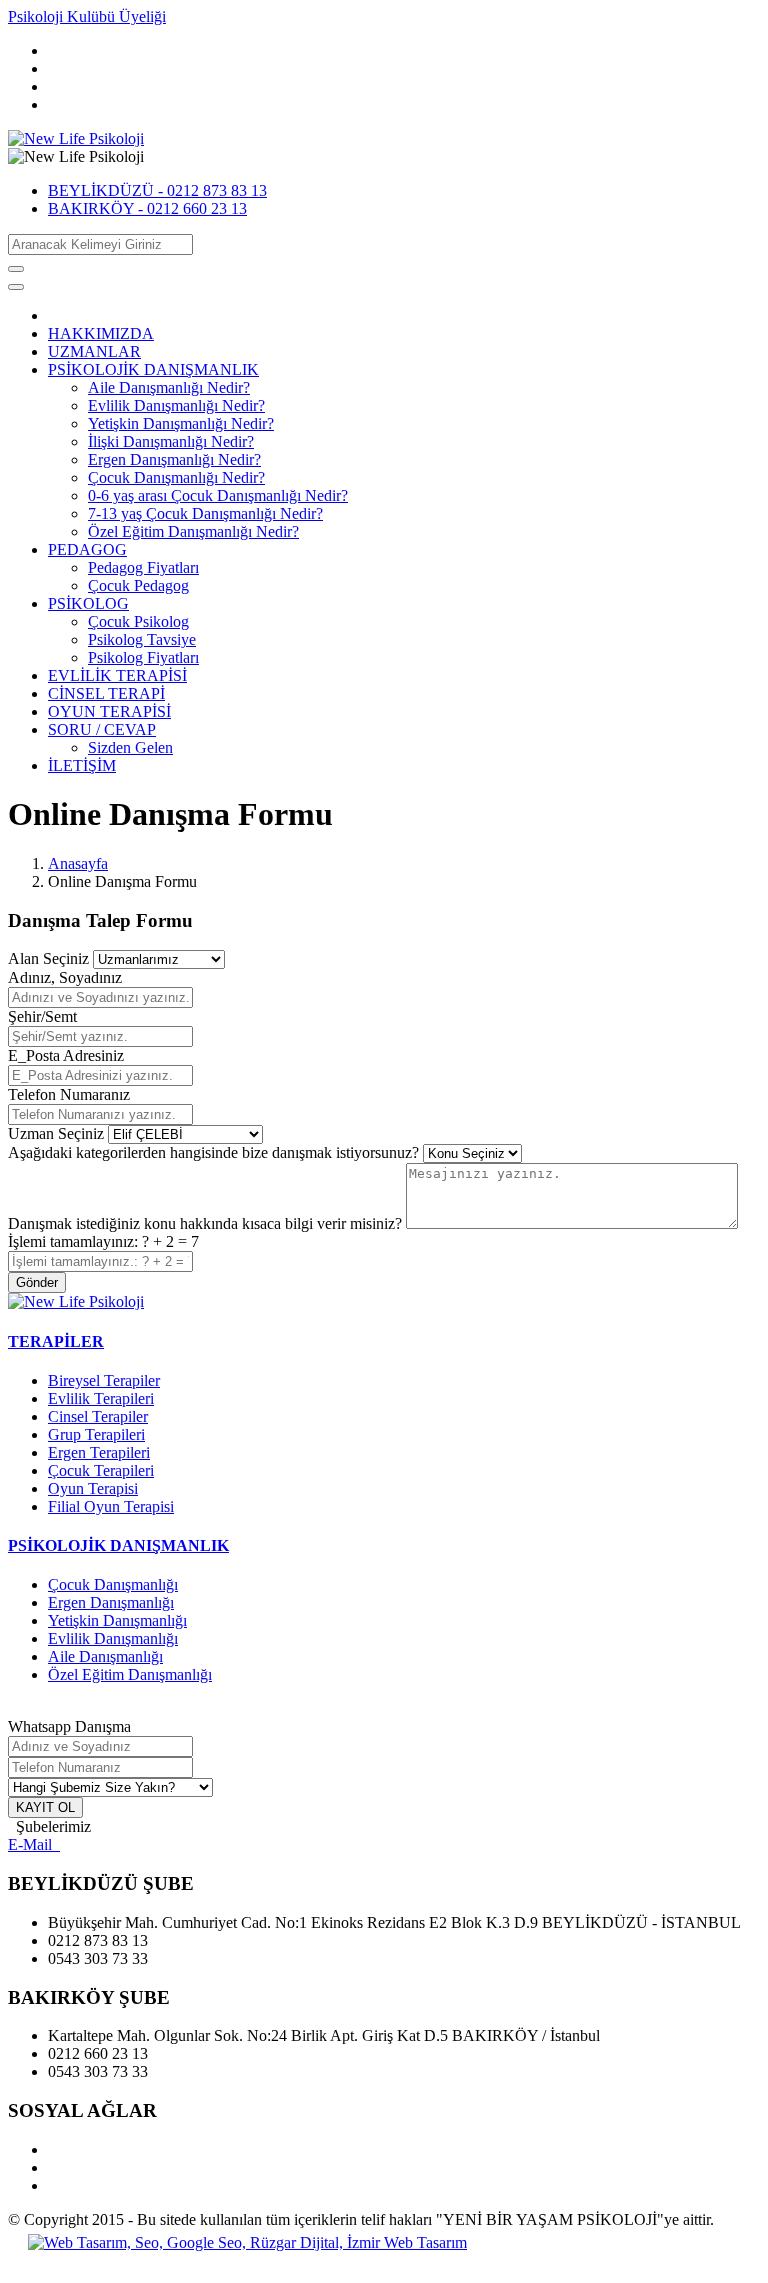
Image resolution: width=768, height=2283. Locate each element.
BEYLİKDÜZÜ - (157, 190)
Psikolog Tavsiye (142, 639)
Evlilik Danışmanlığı (113, 1638)
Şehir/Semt (42, 1016)
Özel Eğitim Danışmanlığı (130, 1674)
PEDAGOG (87, 549)
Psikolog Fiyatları (143, 657)
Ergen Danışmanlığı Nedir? (174, 459)
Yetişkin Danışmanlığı (117, 1620)
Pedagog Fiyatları (143, 567)
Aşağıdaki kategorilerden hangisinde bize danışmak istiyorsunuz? (213, 1152)
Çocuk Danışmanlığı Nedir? (176, 477)
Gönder (37, 1282)
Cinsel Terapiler (98, 1416)
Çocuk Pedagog (138, 585)
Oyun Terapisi (93, 1488)
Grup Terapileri (96, 1434)
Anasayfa (78, 863)
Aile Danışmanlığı (105, 1656)
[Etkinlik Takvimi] (76, 1301)
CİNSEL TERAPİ (106, 693)
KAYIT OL (45, 1807)
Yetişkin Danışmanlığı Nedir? (181, 423)
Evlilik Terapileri (101, 1398)
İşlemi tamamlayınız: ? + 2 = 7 (103, 1241)
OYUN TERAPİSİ (109, 711)
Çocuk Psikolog (138, 621)
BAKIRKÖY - (147, 208)
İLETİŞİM (82, 765)
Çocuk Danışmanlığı (113, 1584)
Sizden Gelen (130, 747)
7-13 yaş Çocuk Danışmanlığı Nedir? (205, 513)
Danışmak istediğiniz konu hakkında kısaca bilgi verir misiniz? (205, 1223)
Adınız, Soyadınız (65, 977)
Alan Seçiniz (48, 958)
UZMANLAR (94, 351)
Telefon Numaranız (69, 1094)
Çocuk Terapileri (101, 1470)
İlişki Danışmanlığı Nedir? (171, 441)
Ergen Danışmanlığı (111, 1602)
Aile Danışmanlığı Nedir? (169, 387)
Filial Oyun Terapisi (111, 1506)
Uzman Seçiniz (56, 1133)
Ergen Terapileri (99, 1452)
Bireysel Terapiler (104, 1380)
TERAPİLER (56, 1341)
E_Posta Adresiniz (66, 1055)
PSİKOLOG (88, 603)
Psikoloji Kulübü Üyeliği (87, 16)
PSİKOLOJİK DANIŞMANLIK (153, 369)
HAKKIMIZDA (101, 333)
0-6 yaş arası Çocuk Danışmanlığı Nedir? (218, 495)
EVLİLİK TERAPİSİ (117, 675)
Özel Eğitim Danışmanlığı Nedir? (193, 531)
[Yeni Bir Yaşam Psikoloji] (76, 138)
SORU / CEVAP (102, 729)
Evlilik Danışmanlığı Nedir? (176, 405)
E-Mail (34, 1844)
